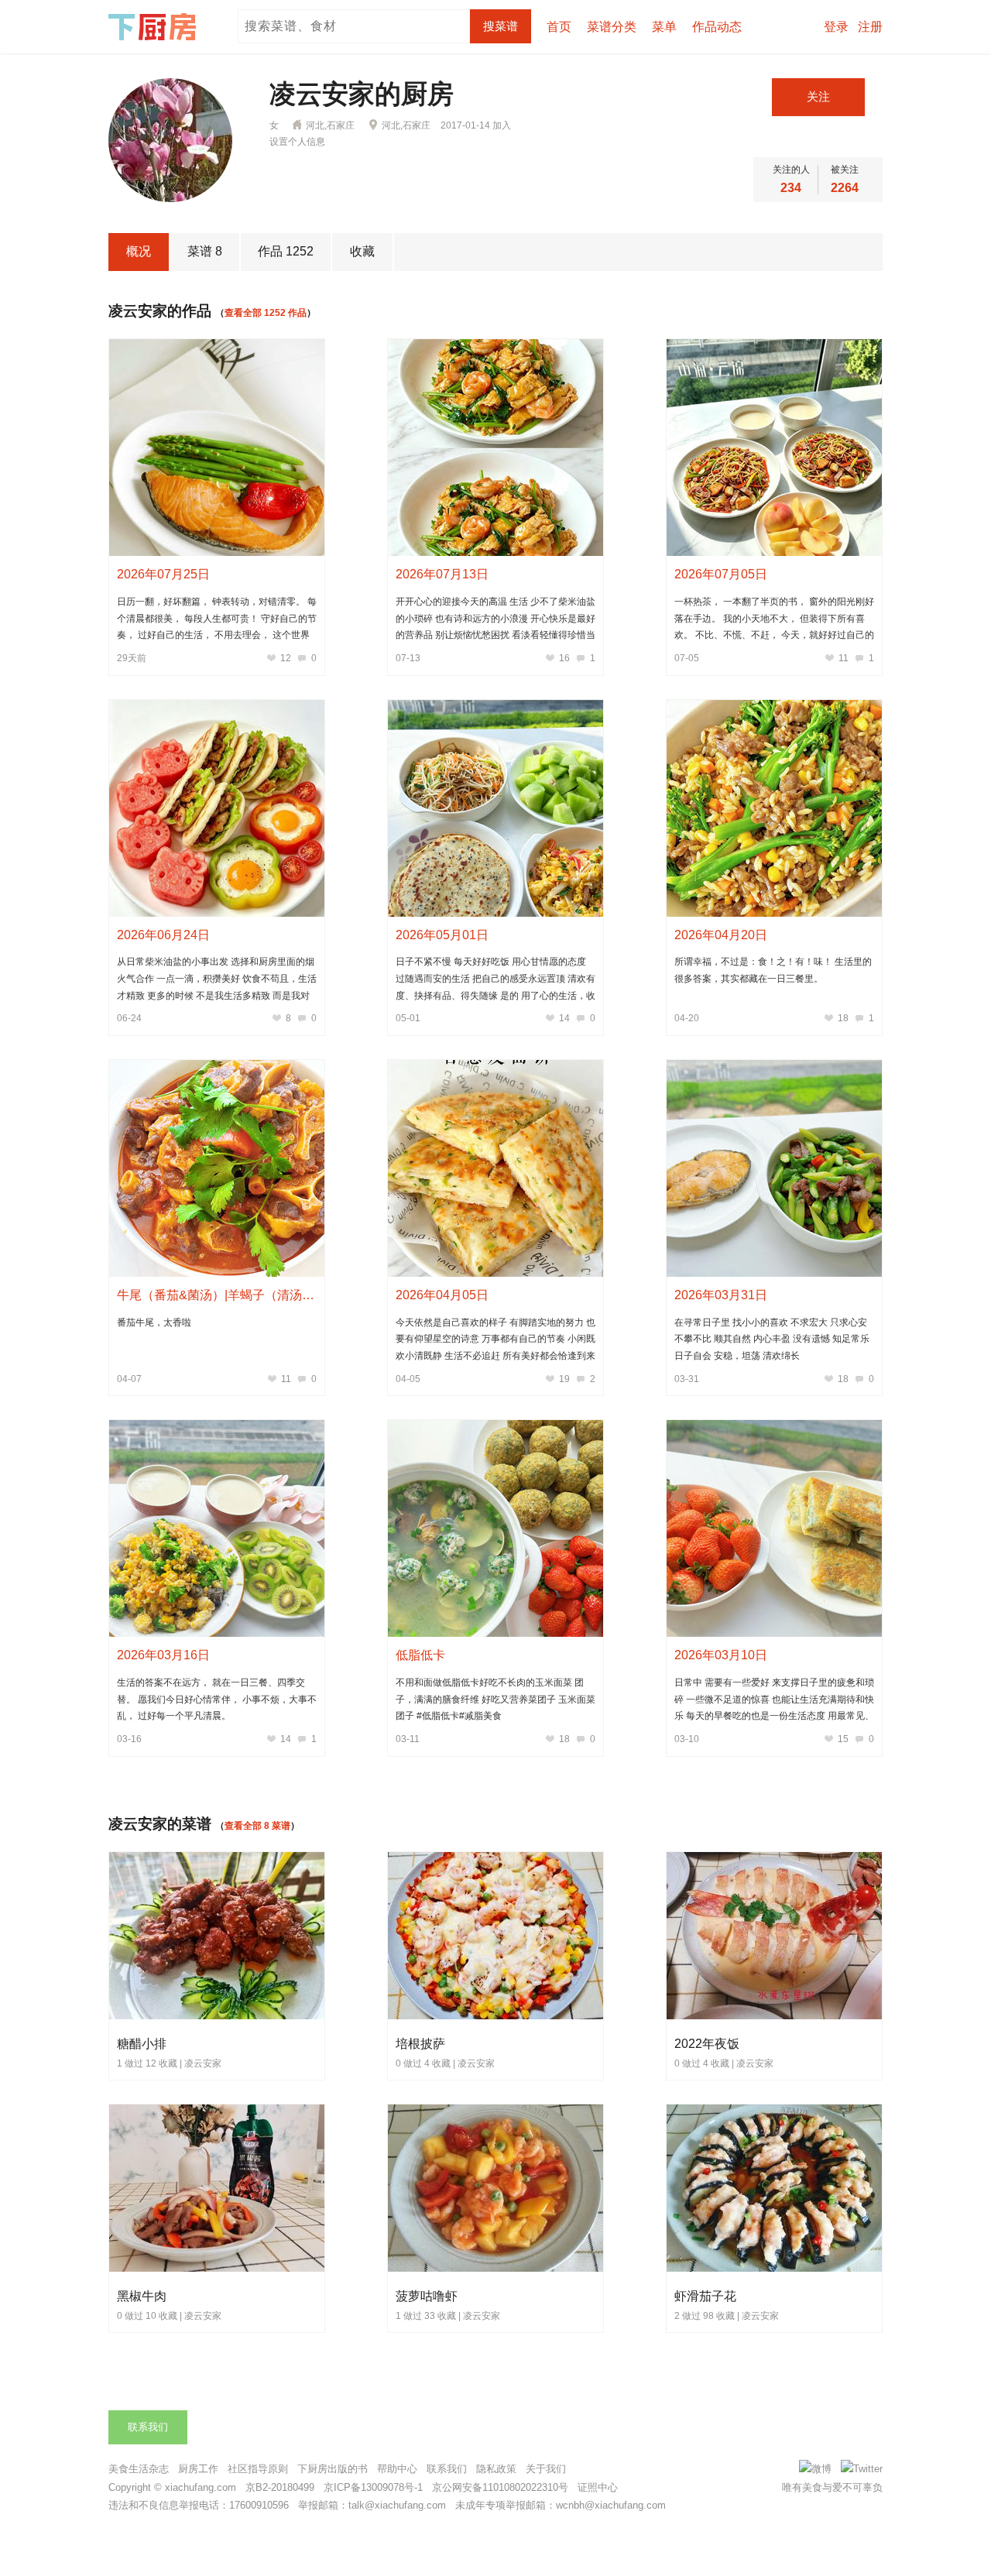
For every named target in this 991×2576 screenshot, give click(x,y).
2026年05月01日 (442, 935)
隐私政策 (496, 2469)
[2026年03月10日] (774, 1528)
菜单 (664, 27)
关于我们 (546, 2469)
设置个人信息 (297, 142)
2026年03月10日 (721, 1655)
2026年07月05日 (721, 574)
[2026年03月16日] (217, 1528)
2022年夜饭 (707, 2044)
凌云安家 (203, 2063)
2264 (845, 188)
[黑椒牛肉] (218, 2269)
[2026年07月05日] (774, 448)
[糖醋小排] (218, 2016)
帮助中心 (397, 2469)
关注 (818, 96)
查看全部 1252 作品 (266, 313)
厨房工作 (198, 2469)
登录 (836, 27)
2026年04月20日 (721, 935)
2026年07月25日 (163, 574)
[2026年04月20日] (774, 808)
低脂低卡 (420, 1655)
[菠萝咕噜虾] (496, 2269)
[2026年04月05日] (495, 1168)
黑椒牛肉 (142, 2296)
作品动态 (717, 27)
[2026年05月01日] (495, 808)
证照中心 (598, 2487)
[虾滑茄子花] (775, 2269)
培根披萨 (420, 2044)
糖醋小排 (142, 2044)
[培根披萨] (496, 2016)
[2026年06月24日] (217, 808)
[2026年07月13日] (495, 448)
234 (791, 188)
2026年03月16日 (163, 1655)
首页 (559, 27)
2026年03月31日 (721, 1295)
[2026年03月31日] (774, 1168)
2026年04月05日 (442, 1295)
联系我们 (148, 2427)
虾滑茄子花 (705, 2296)
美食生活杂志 (139, 2469)
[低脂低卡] (495, 1528)
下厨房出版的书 (333, 2469)
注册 (870, 27)
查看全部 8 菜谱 (257, 1826)
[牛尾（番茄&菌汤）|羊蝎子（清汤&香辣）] (217, 1168)
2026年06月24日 (163, 935)
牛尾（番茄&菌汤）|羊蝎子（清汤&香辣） (232, 1295)
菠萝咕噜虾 (427, 2296)
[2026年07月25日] (217, 448)
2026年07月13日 (442, 574)
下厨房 (155, 27)
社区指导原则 (258, 2469)
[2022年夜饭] (775, 2016)
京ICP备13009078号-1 (373, 2487)
